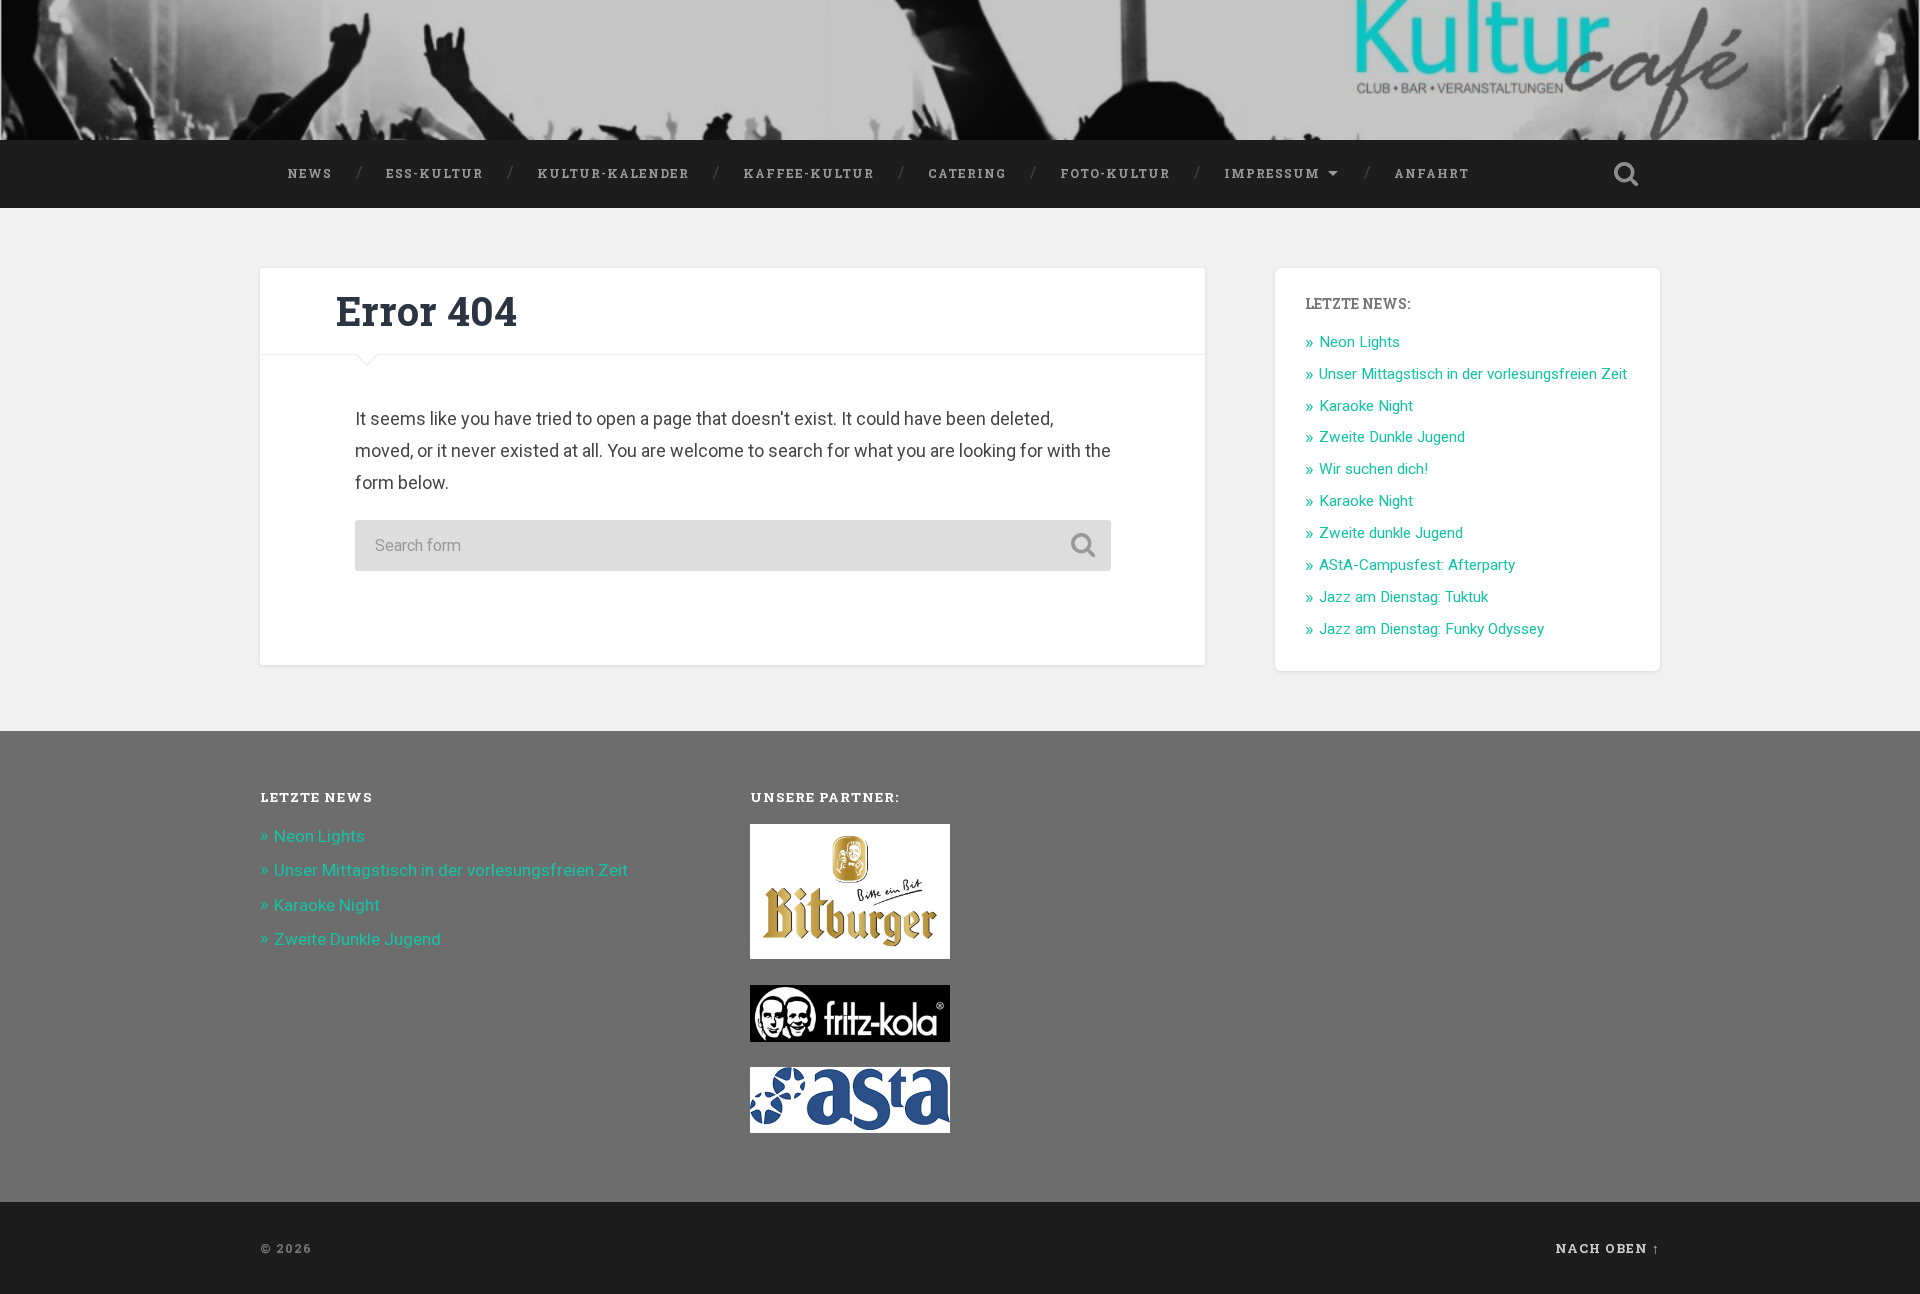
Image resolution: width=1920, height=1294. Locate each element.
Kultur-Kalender (613, 173)
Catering (967, 173)
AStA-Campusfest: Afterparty (1417, 565)
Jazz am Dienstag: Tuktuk (1403, 597)
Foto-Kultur (1115, 173)
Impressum (1272, 173)
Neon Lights (1359, 342)
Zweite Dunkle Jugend (1392, 437)
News (309, 173)
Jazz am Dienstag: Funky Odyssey (1431, 629)
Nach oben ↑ (1607, 1248)
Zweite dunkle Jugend (1391, 533)
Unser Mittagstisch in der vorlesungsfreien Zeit (1473, 374)
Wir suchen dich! (1373, 469)
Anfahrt (1431, 173)
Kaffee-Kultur (808, 173)
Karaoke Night (1366, 406)
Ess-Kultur (434, 173)
